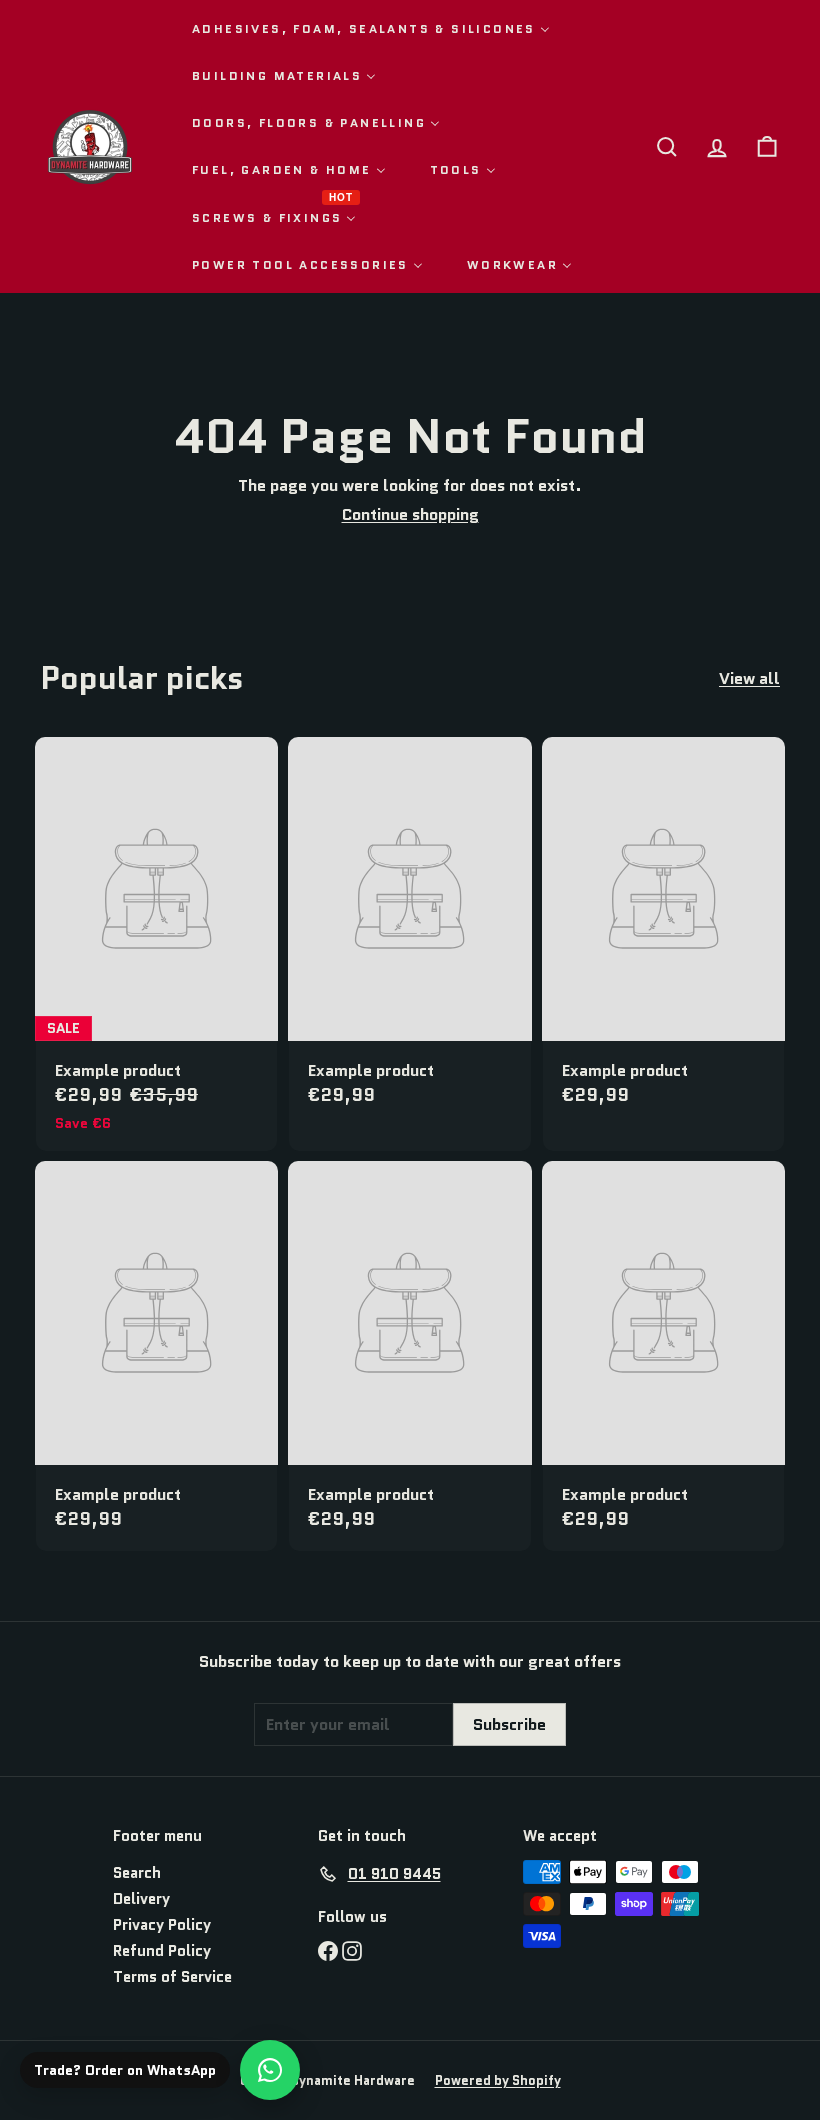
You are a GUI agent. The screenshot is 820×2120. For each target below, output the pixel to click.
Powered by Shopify (498, 2080)
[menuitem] (371, 28)
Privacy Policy (162, 1925)
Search (137, 1873)
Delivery (141, 1899)
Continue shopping (410, 514)
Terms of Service (172, 1977)
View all (749, 678)
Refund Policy (162, 1951)
